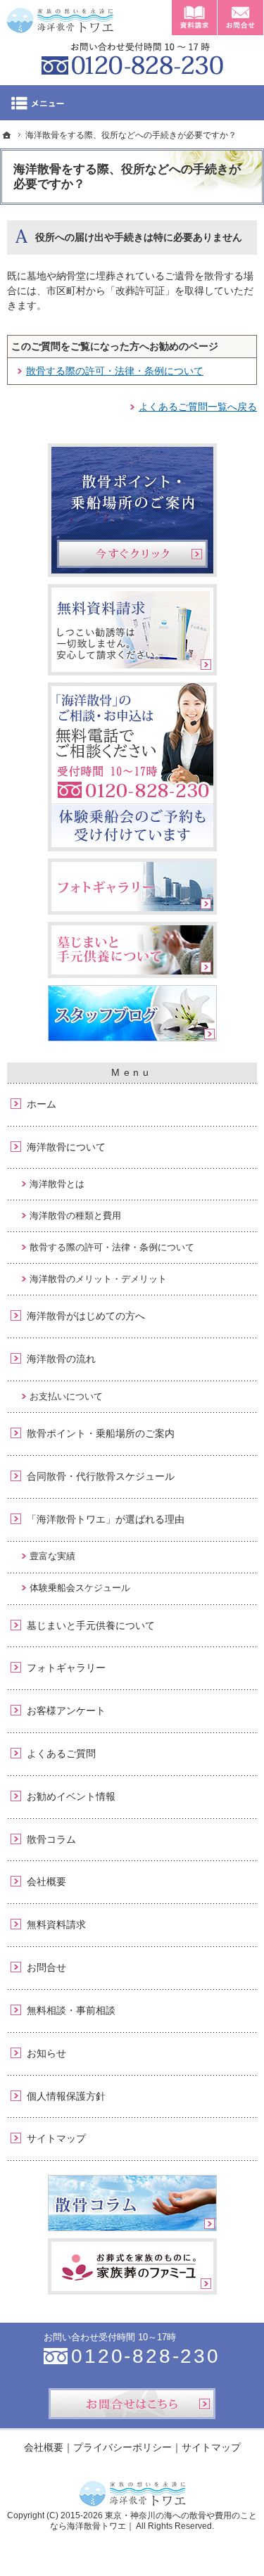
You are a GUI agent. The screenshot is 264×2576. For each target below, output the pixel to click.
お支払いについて (66, 1396)
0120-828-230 (132, 56)
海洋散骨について (66, 1147)
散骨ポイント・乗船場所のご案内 (101, 1433)
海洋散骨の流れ (61, 1359)
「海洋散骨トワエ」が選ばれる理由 (106, 1519)
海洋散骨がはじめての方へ (86, 1316)
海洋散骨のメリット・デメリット (98, 1279)
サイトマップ (56, 2138)
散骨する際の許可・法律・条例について (115, 371)
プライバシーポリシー (122, 2447)
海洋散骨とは (57, 1184)
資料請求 (194, 18)
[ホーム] (7, 135)
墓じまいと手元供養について (91, 1625)
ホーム (42, 1104)
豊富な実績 (52, 1556)
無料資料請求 (56, 1924)
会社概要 (46, 1882)
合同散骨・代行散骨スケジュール (101, 1476)
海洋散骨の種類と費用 (75, 1216)
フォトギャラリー (66, 1668)
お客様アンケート (66, 1711)
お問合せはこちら (132, 2404)
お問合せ (46, 1967)
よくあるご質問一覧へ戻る (198, 407)
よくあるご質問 (61, 1753)
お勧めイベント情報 (71, 1796)
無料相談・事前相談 (71, 2010)
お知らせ (46, 2053)
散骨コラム (51, 1839)
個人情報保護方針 (66, 2096)
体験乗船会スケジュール (80, 1588)
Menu (132, 103)
